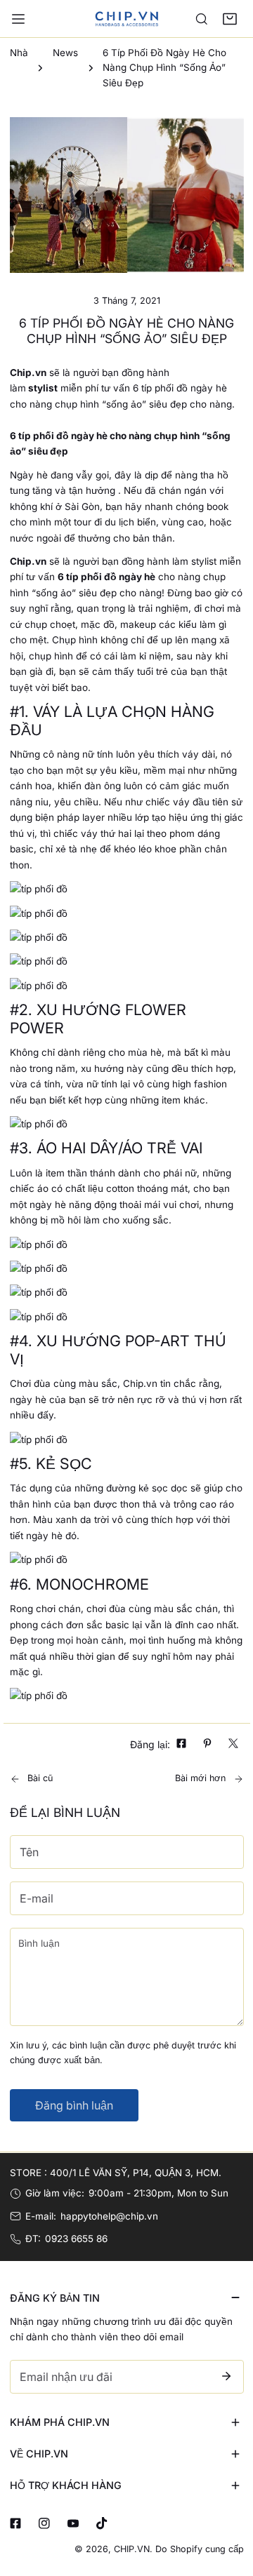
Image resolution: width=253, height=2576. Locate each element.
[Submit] (227, 2376)
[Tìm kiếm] (202, 19)
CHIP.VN (132, 2549)
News (65, 53)
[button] (230, 19)
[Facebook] (15, 2523)
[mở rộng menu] (18, 19)
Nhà (19, 53)
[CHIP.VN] (126, 18)
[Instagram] (44, 2523)
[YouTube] (73, 2523)
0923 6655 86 (76, 2239)
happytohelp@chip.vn (109, 2216)
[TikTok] (102, 2523)
